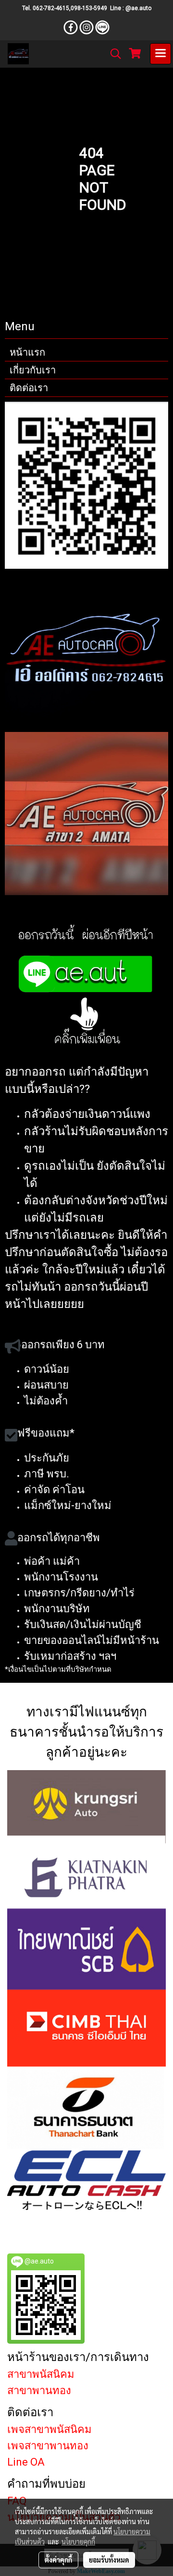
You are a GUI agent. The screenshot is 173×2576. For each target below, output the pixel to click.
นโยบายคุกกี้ (78, 2541)
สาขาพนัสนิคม (41, 2374)
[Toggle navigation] (161, 54)
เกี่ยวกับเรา (33, 370)
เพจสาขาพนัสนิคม (49, 2429)
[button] (112, 54)
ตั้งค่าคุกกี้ (58, 2560)
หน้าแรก (27, 352)
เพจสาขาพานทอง (48, 2446)
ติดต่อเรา (29, 388)
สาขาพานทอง (39, 2390)
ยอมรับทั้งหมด (109, 2560)
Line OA (26, 2462)
